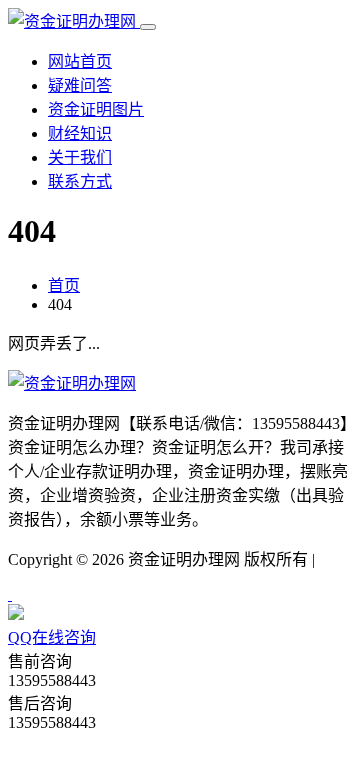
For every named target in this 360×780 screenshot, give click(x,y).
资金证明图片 (96, 109)
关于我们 (80, 157)
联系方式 (80, 181)
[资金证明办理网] (74, 21)
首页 (64, 285)
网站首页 (80, 61)
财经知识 (80, 133)
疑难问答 (80, 85)
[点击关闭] (10, 594)
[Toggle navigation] (148, 27)
